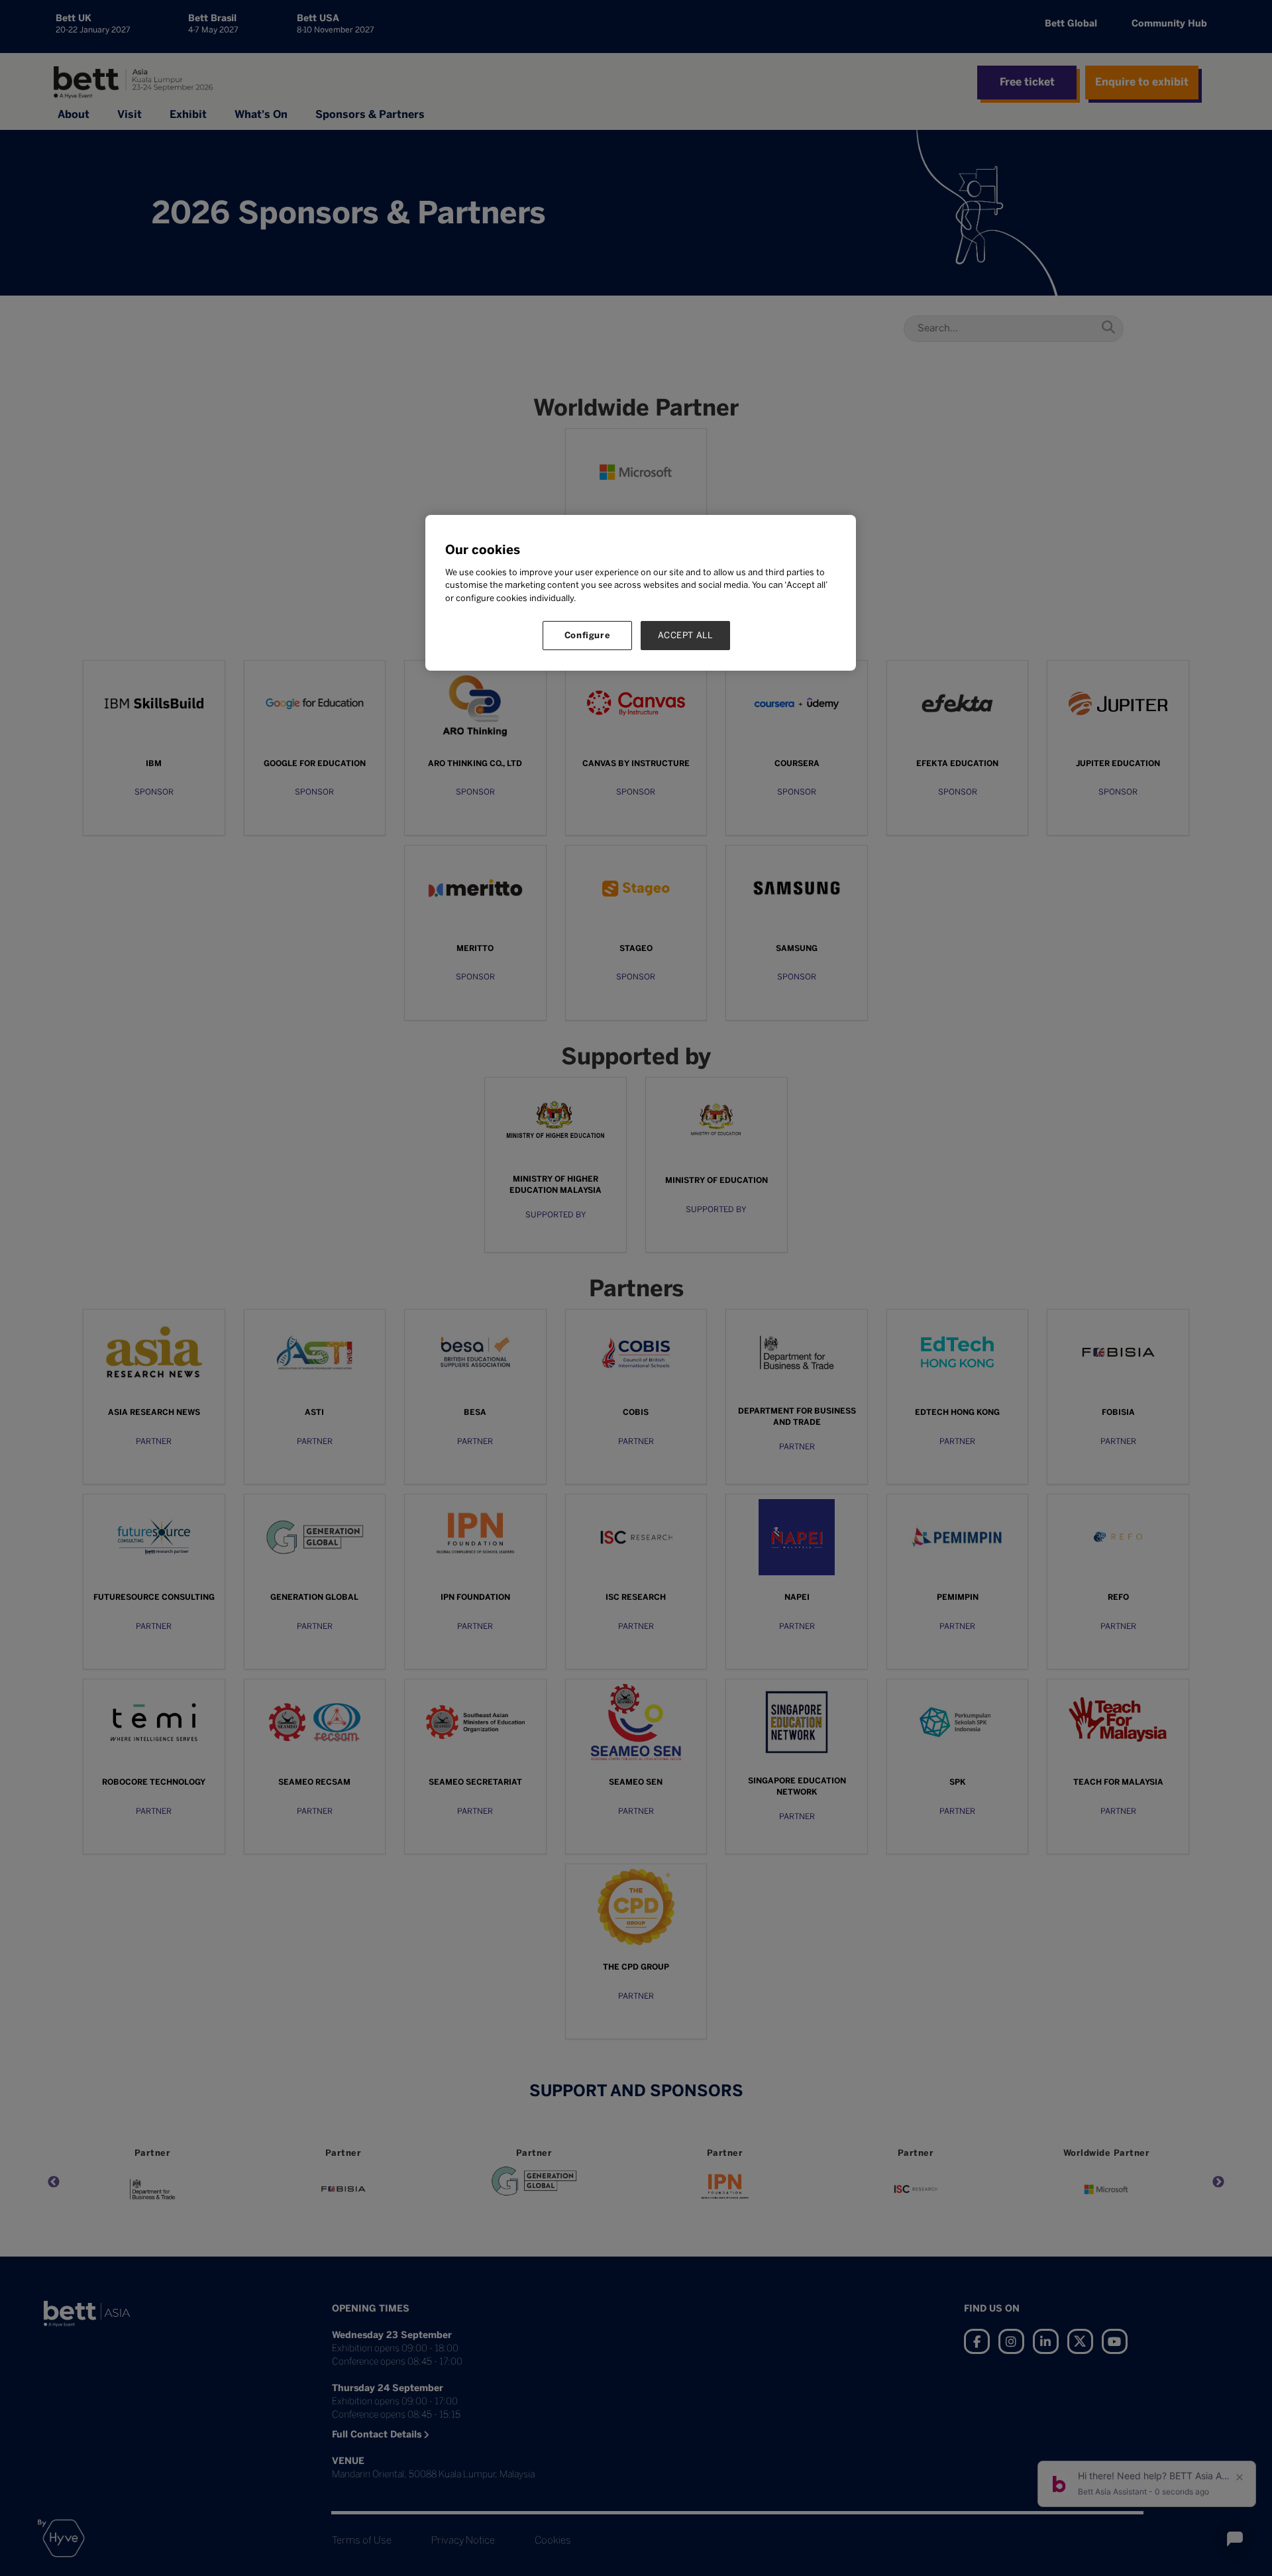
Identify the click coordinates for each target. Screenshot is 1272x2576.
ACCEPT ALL (685, 635)
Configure (588, 635)
